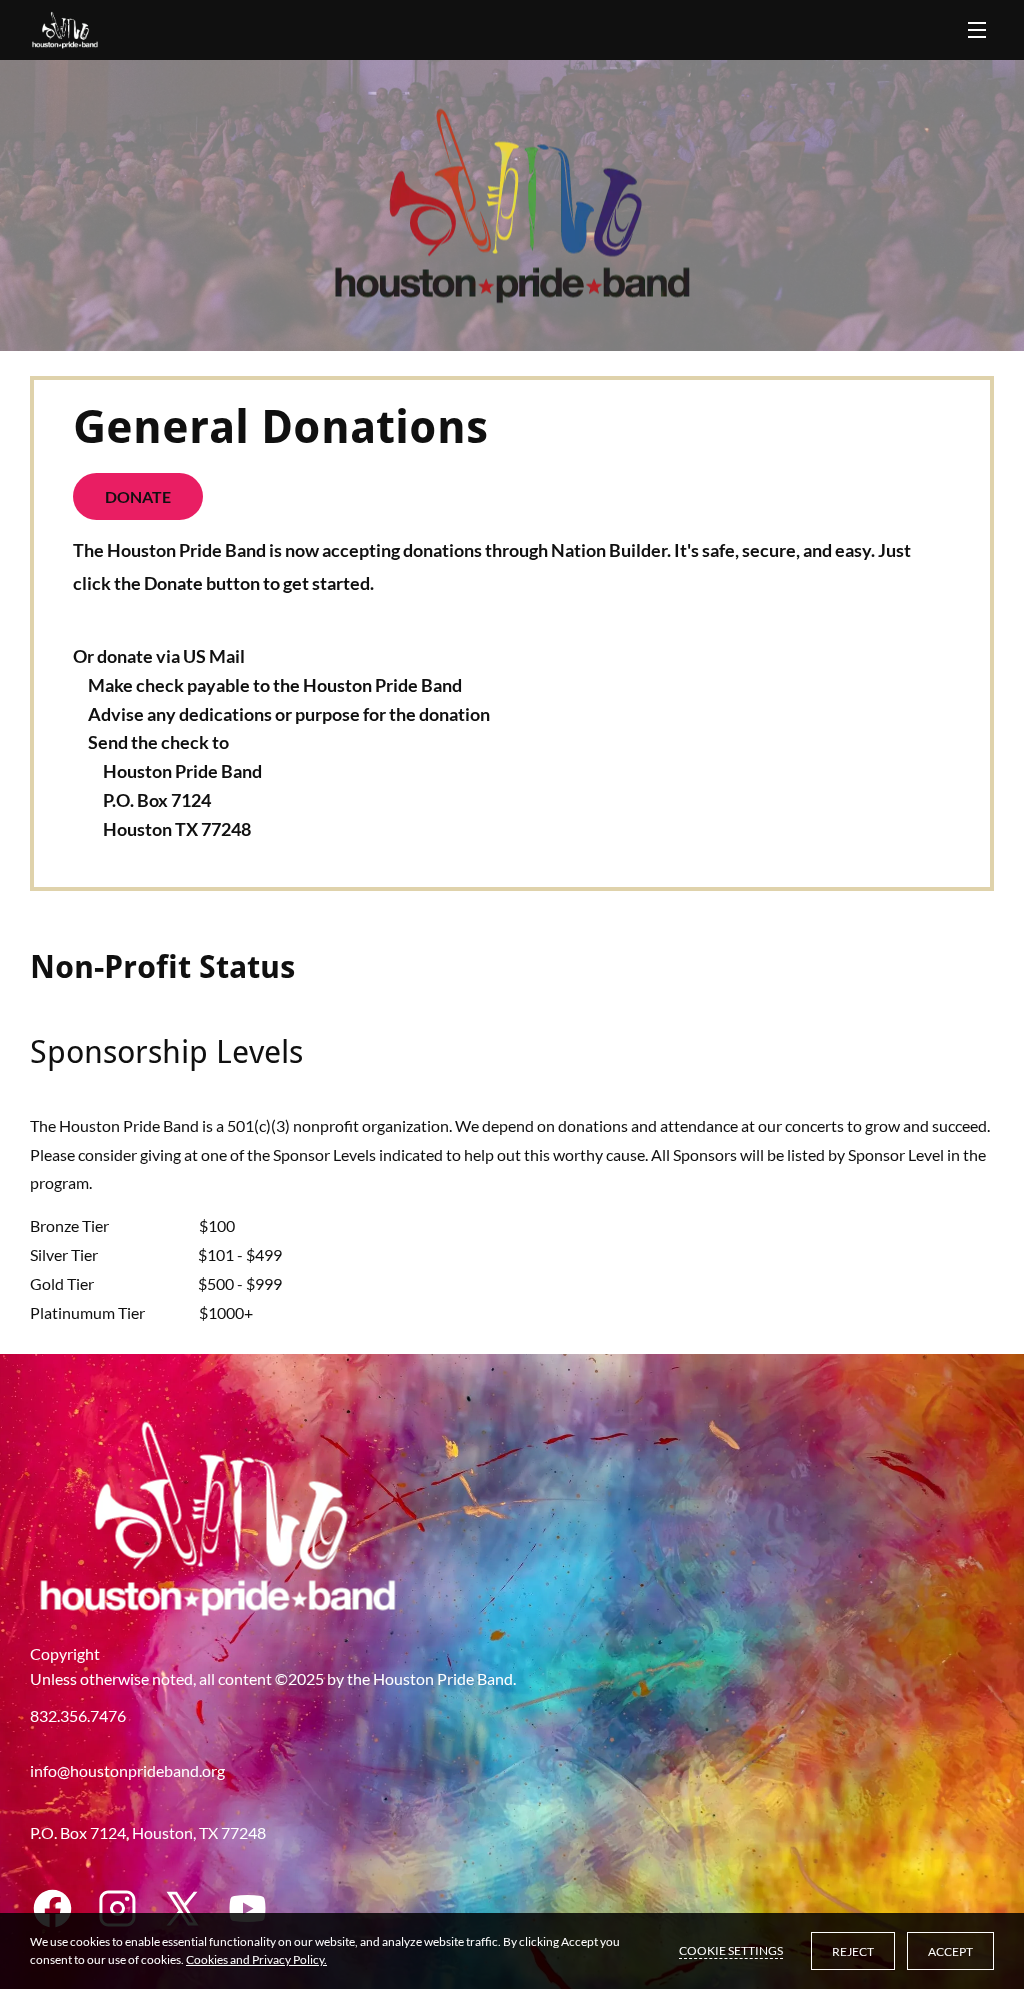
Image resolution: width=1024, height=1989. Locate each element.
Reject (853, 1951)
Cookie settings (731, 1950)
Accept (950, 1951)
